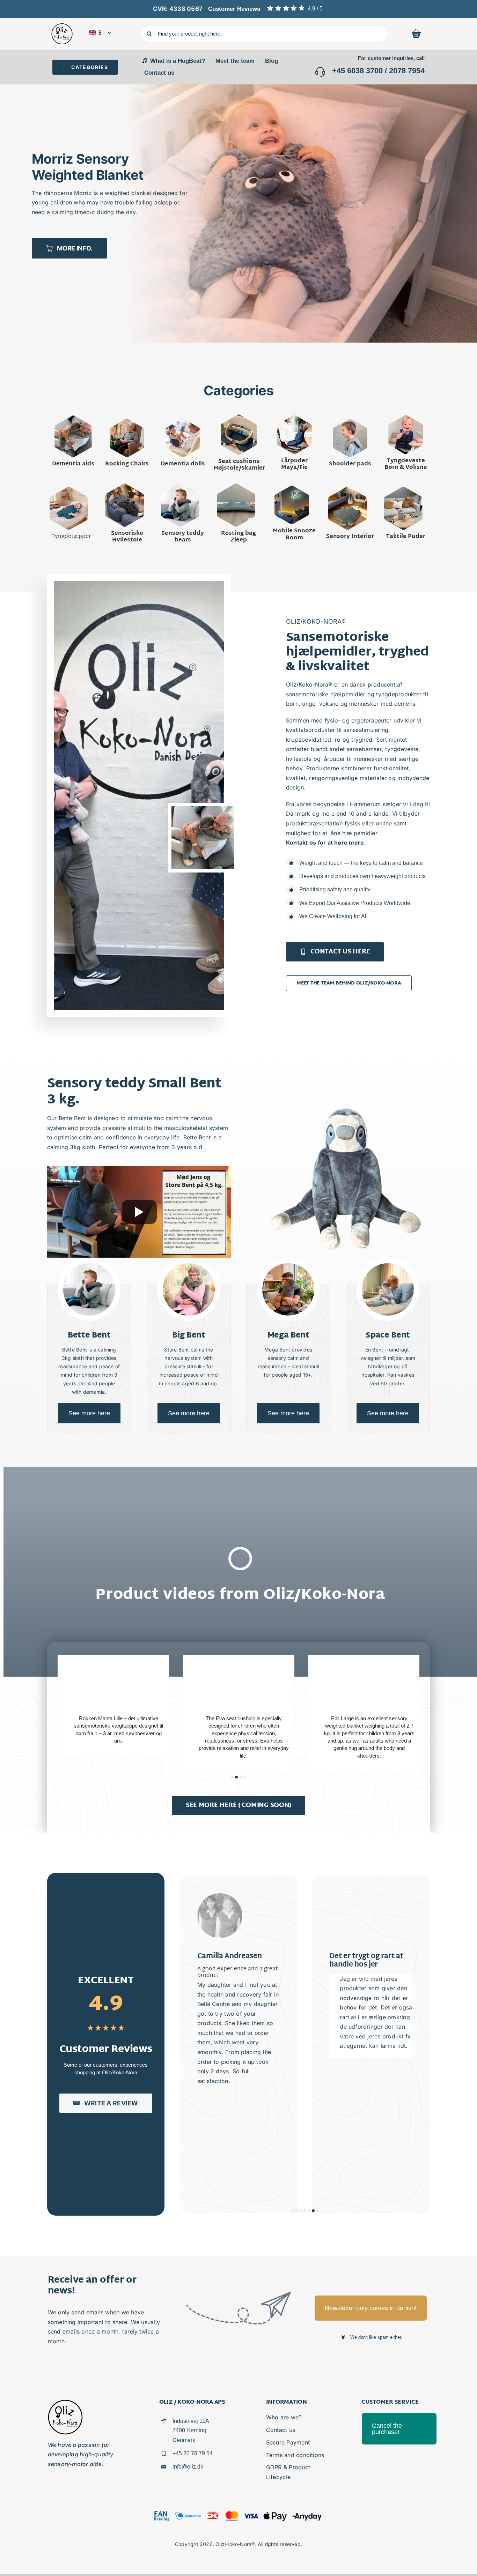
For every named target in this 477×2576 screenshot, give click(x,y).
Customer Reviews (234, 9)
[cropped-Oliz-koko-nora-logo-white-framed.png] (62, 26)
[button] (7, 205)
